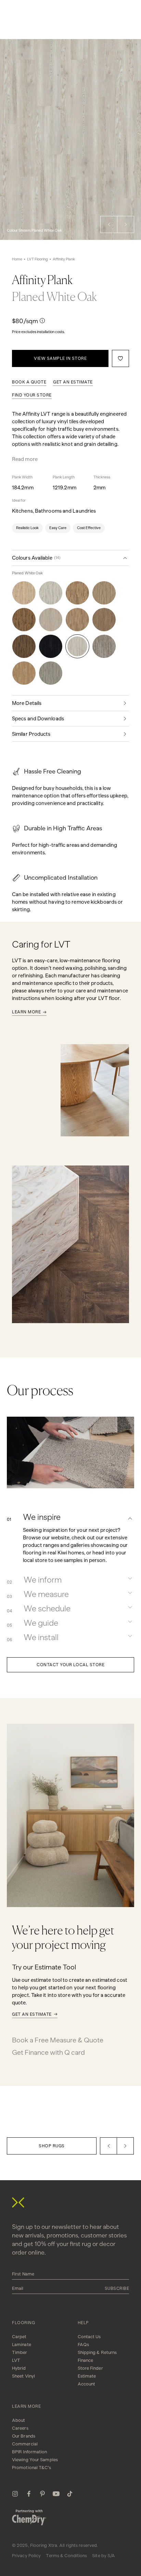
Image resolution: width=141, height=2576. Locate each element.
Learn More (26, 1012)
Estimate (87, 2376)
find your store (32, 395)
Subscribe (117, 2288)
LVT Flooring (37, 259)
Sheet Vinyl (23, 2376)
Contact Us (89, 2337)
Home (17, 259)
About (19, 2420)
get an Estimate (73, 382)
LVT (16, 2360)
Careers (20, 2428)
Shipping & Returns (97, 2352)
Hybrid (19, 2368)
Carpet (19, 2337)
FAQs (83, 2345)
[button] (109, 224)
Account (87, 2384)
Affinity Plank (64, 259)
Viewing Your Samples (35, 2460)
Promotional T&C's (31, 2468)
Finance (86, 2360)
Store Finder (90, 2368)
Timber (20, 2352)
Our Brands (24, 2436)
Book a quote (29, 382)
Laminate (22, 2345)
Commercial (25, 2444)
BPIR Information (30, 2452)
